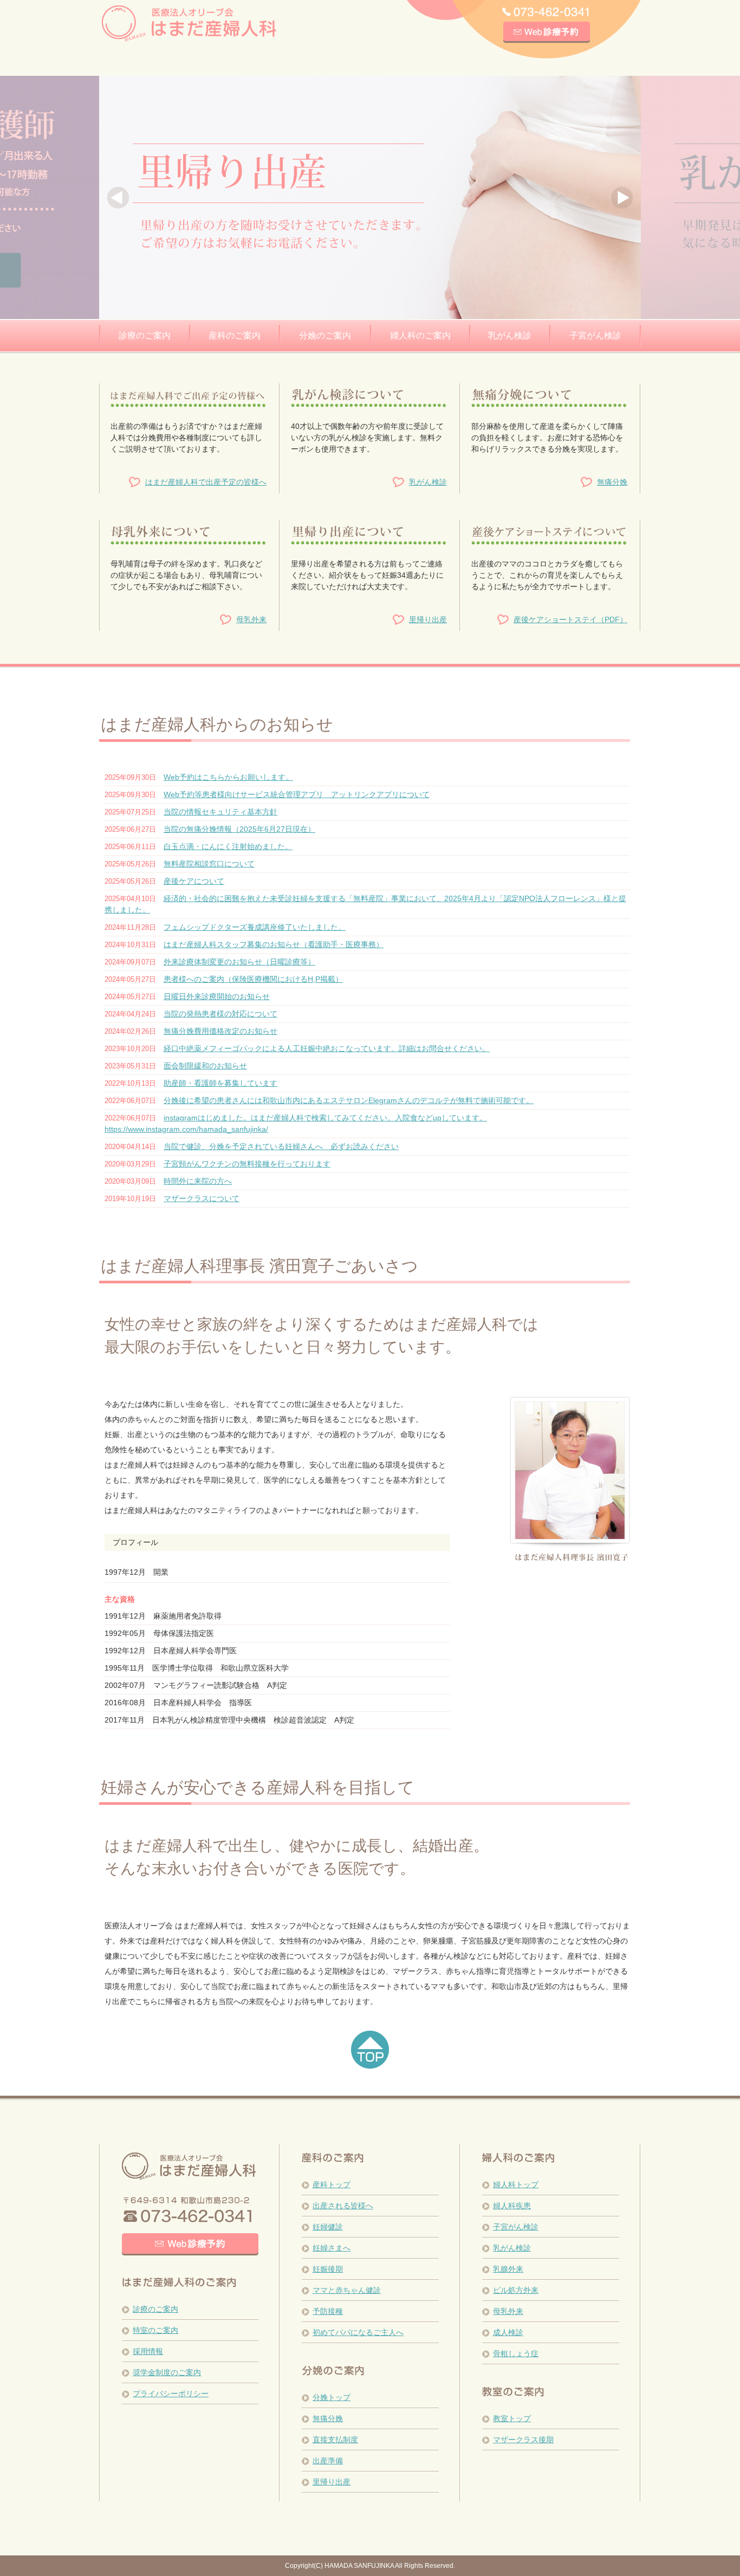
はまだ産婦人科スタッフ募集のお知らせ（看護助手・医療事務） (274, 944)
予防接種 (328, 2311)
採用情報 (148, 2351)
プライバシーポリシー (171, 2394)
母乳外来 (251, 619)
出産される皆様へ (343, 2206)
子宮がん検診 (516, 2227)
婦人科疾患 (512, 2206)
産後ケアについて (194, 881)
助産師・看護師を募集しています (220, 1083)
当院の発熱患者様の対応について (220, 1014)
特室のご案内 (155, 2330)
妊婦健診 (328, 2227)
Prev (118, 198)
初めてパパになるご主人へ (358, 2332)
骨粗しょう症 (516, 2353)
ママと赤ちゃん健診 (347, 2290)
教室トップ (512, 2418)
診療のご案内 (155, 2309)
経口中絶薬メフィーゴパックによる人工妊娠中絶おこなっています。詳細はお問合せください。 (327, 1048)
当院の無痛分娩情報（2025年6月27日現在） (239, 829)
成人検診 (508, 2332)
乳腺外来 (508, 2269)
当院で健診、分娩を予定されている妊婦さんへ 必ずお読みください (281, 1146)
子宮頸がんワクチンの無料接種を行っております (247, 1164)
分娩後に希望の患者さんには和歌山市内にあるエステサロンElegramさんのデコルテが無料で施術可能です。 (349, 1100)
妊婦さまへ (332, 2248)
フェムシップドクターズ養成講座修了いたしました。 (255, 927)
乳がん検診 (428, 482)
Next (622, 198)
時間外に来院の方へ (198, 1181)
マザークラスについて (202, 1198)
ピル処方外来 (516, 2290)
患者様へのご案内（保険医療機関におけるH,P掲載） (253, 979)
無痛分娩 (612, 482)
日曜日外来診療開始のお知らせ (217, 996)
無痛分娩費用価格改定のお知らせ (220, 1031)
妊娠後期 (328, 2269)
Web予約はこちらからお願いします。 (228, 777)
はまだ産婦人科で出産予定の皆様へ (206, 482)
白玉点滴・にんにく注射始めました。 (228, 846)
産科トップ (332, 2184)
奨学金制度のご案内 (167, 2372)
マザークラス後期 (523, 2440)
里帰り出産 (428, 619)
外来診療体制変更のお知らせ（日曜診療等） (239, 962)
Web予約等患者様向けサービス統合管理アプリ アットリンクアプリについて (297, 794)
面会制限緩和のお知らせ (205, 1066)
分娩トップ (332, 2397)
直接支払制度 (335, 2440)
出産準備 (328, 2461)
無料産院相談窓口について (209, 864)
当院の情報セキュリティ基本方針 (220, 812)
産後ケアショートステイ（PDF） (570, 619)
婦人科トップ (516, 2184)
